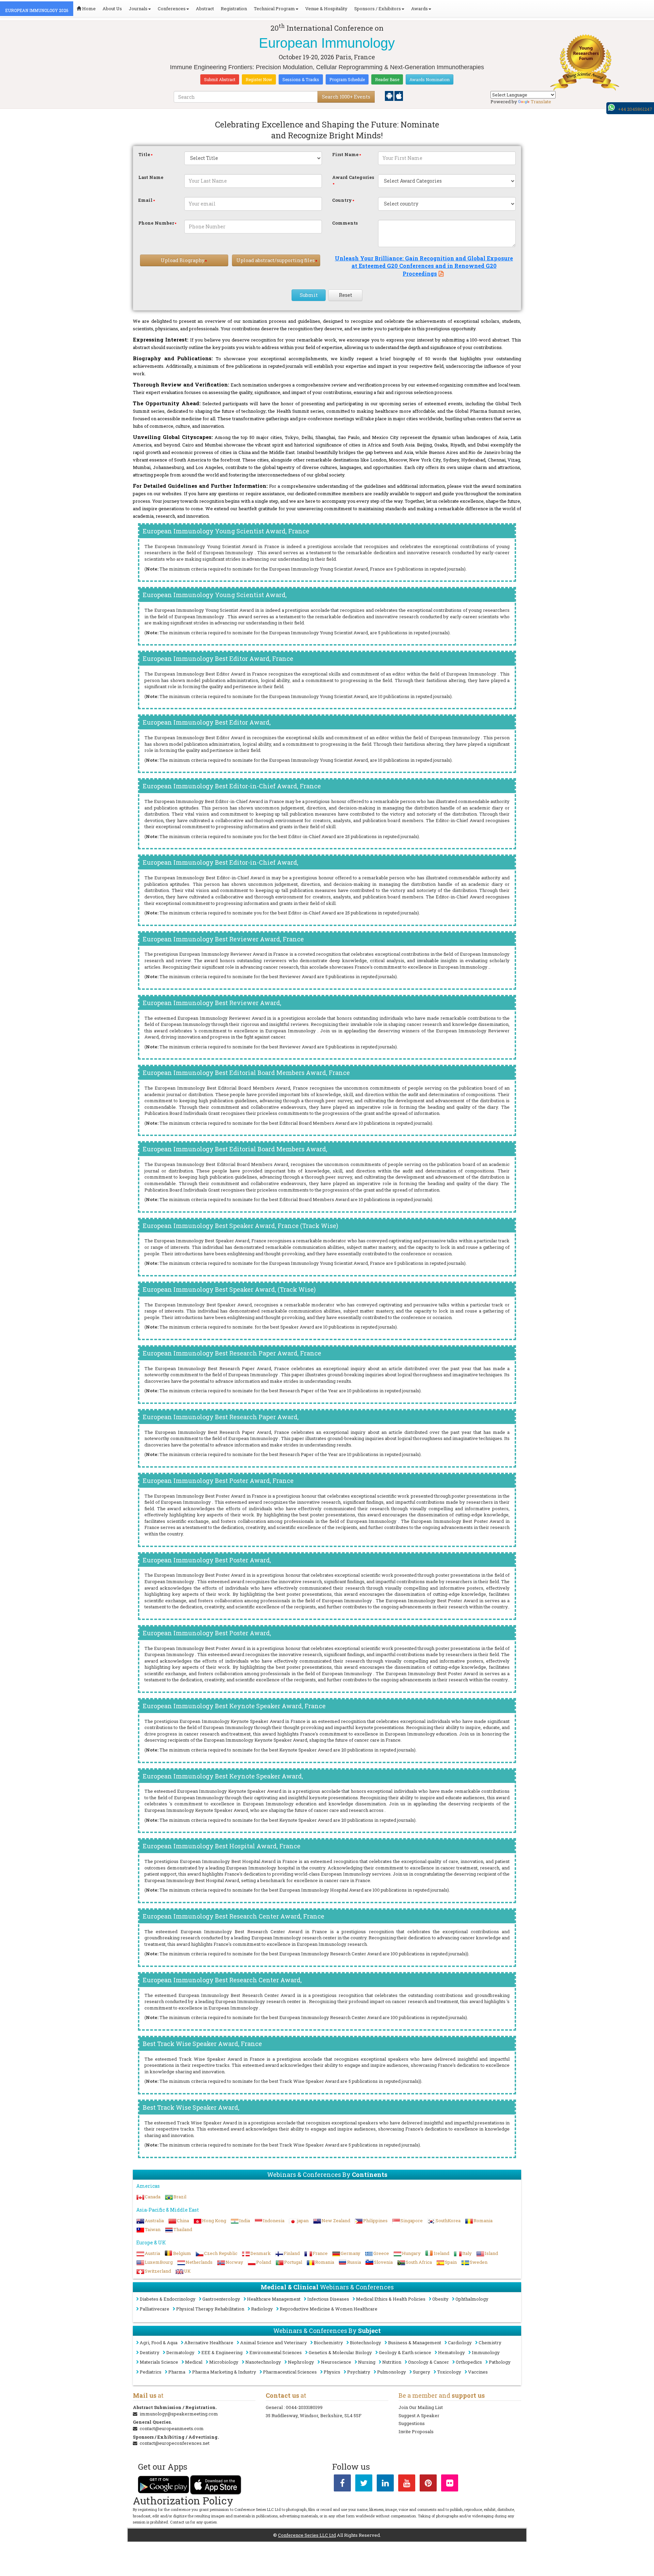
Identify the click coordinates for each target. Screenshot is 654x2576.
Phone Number (156, 223)
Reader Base (387, 79)
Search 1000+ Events (346, 97)
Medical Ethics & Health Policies (391, 2299)
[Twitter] (364, 2484)
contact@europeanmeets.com (172, 2428)
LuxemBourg (159, 2262)
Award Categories (353, 177)
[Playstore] (390, 95)
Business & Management (415, 2343)
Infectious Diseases (328, 2299)
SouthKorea (448, 2221)
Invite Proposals (416, 2431)
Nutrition (392, 2362)
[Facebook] (342, 2484)
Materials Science (159, 2362)
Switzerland (158, 2271)
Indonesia (274, 2221)
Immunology (486, 2352)
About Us (112, 9)
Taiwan (153, 2229)
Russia (354, 2262)
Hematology (451, 2352)
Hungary (411, 2253)
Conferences (172, 9)
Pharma (177, 2372)
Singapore (412, 2221)
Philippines (375, 2221)
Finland (292, 2253)
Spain (451, 2262)
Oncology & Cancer (429, 2362)
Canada (153, 2197)
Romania (483, 2221)
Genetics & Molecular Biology (340, 2352)
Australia (154, 2221)
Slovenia (383, 2262)
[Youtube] (407, 2484)
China (183, 2221)
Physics (332, 2372)
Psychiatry (359, 2372)
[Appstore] (399, 95)
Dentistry (150, 2352)
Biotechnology (365, 2343)
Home (88, 9)
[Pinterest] (428, 2484)
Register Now (259, 79)
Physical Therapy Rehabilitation (210, 2309)
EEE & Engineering (222, 2352)
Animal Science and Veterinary (274, 2343)
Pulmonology (392, 2372)
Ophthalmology (472, 2299)
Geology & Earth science (405, 2352)
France (320, 2253)
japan (303, 2221)
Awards (419, 9)
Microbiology (224, 2362)
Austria (152, 2253)
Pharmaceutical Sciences (290, 2372)
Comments (345, 223)
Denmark (261, 2253)
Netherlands (199, 2262)
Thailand (183, 2229)
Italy (467, 2253)
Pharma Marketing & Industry (224, 2372)
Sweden (479, 2262)
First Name (345, 154)
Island (491, 2253)
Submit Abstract (220, 79)
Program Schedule (347, 79)
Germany (351, 2253)
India (245, 2221)
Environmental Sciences (276, 2352)
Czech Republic (221, 2253)
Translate (541, 102)
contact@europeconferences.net (175, 2443)
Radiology (262, 2309)
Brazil (180, 2197)
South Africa (419, 2262)
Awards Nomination (430, 79)
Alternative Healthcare (209, 2343)
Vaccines (478, 2372)
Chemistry (490, 2343)
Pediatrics (151, 2372)
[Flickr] (450, 2484)
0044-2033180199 (304, 2407)
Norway (234, 2262)
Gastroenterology (221, 2299)
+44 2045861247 (635, 109)
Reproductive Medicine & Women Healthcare (329, 2309)
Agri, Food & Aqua (159, 2343)
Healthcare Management (274, 2299)
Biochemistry (328, 2343)
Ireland (441, 2253)
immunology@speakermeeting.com (179, 2414)
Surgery (422, 2372)
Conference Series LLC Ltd (307, 2535)
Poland (264, 2262)
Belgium (182, 2253)
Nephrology (301, 2362)
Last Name (151, 177)
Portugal (293, 2262)
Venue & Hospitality (326, 9)
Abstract (205, 9)
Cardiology (460, 2343)
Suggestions (412, 2423)
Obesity (440, 2299)
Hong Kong (214, 2221)
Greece (381, 2253)
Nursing (367, 2362)
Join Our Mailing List (421, 2407)
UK (187, 2271)
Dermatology (180, 2352)
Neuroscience (336, 2362)
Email (145, 200)
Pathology (500, 2362)
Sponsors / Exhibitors (378, 9)
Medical (194, 2362)
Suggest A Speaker (419, 2415)
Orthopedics (469, 2362)
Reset (346, 295)
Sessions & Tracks (301, 79)
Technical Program (274, 9)
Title (144, 154)
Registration (234, 9)
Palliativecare (154, 2309)
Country (342, 200)
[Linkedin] (385, 2484)
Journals (138, 9)
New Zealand (336, 2221)
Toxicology (449, 2372)
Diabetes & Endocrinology (168, 2299)
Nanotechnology (263, 2362)
